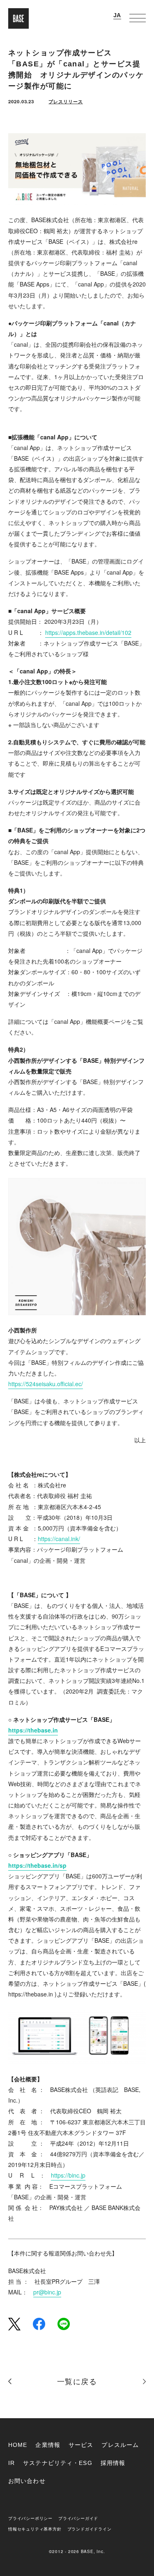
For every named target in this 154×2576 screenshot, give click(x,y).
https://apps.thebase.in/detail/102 (88, 632)
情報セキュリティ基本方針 (35, 2529)
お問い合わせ (27, 2481)
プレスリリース (66, 101)
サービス (81, 2445)
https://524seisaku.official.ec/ (46, 1384)
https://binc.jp (68, 2175)
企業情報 (48, 2445)
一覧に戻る (77, 2382)
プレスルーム (120, 2445)
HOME (18, 2445)
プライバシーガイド (78, 2518)
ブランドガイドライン (90, 2529)
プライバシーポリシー (30, 2518)
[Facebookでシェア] (39, 2323)
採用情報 (113, 2463)
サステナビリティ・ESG (57, 2463)
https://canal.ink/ (59, 1539)
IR (11, 2463)
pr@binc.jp (47, 2292)
